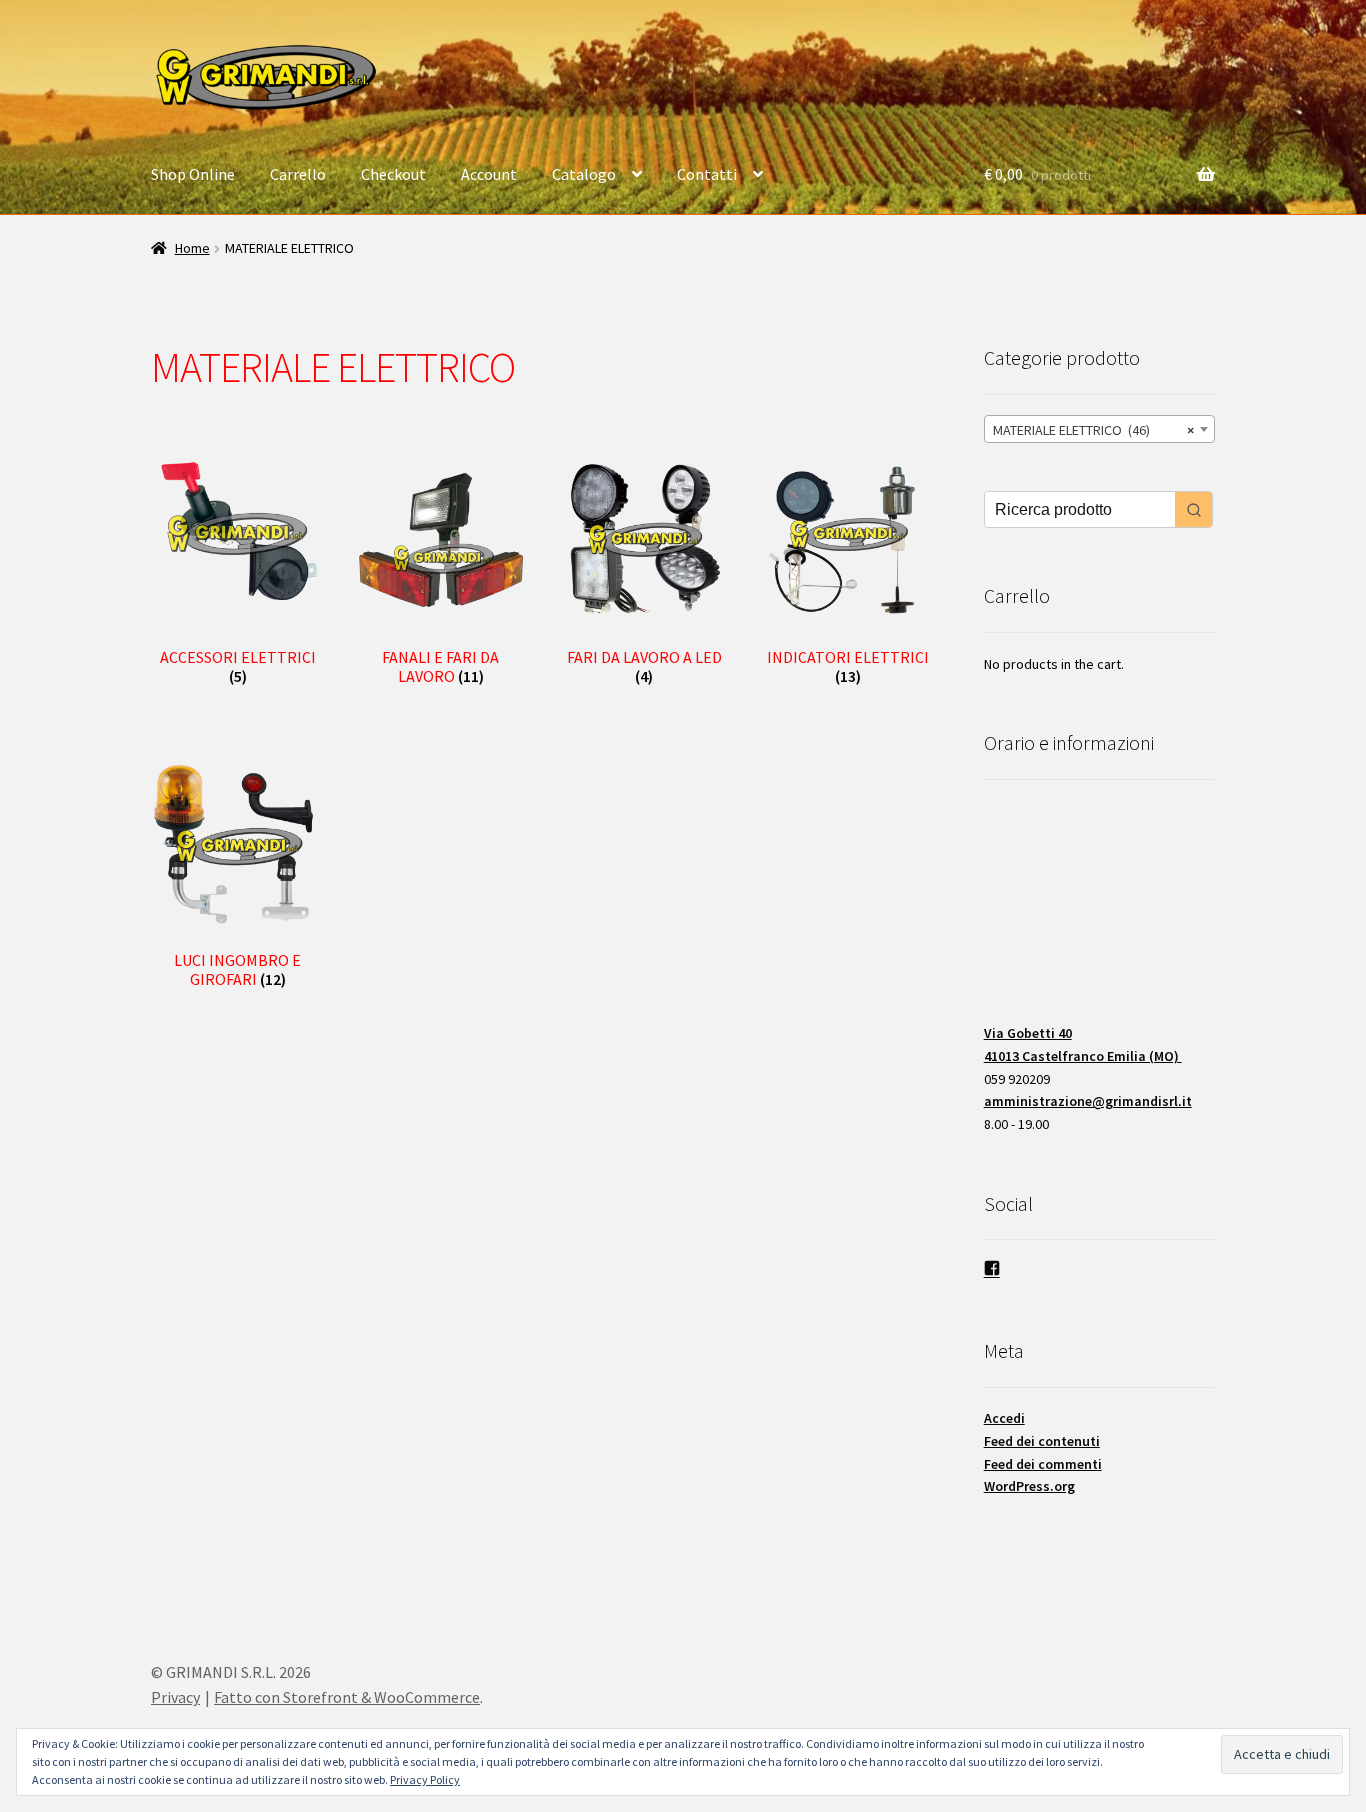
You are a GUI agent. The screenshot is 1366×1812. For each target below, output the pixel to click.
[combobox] (1099, 429)
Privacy (175, 1697)
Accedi (1004, 1418)
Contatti (707, 174)
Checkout (393, 174)
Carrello (298, 174)
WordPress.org (1029, 1486)
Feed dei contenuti (1042, 1441)
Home (192, 248)
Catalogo (584, 174)
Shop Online (193, 174)
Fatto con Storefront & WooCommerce (347, 1697)
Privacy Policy (425, 1779)
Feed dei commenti (1043, 1464)
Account (489, 174)
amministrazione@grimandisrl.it (1088, 1101)
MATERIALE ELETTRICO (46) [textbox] (1093, 430)
